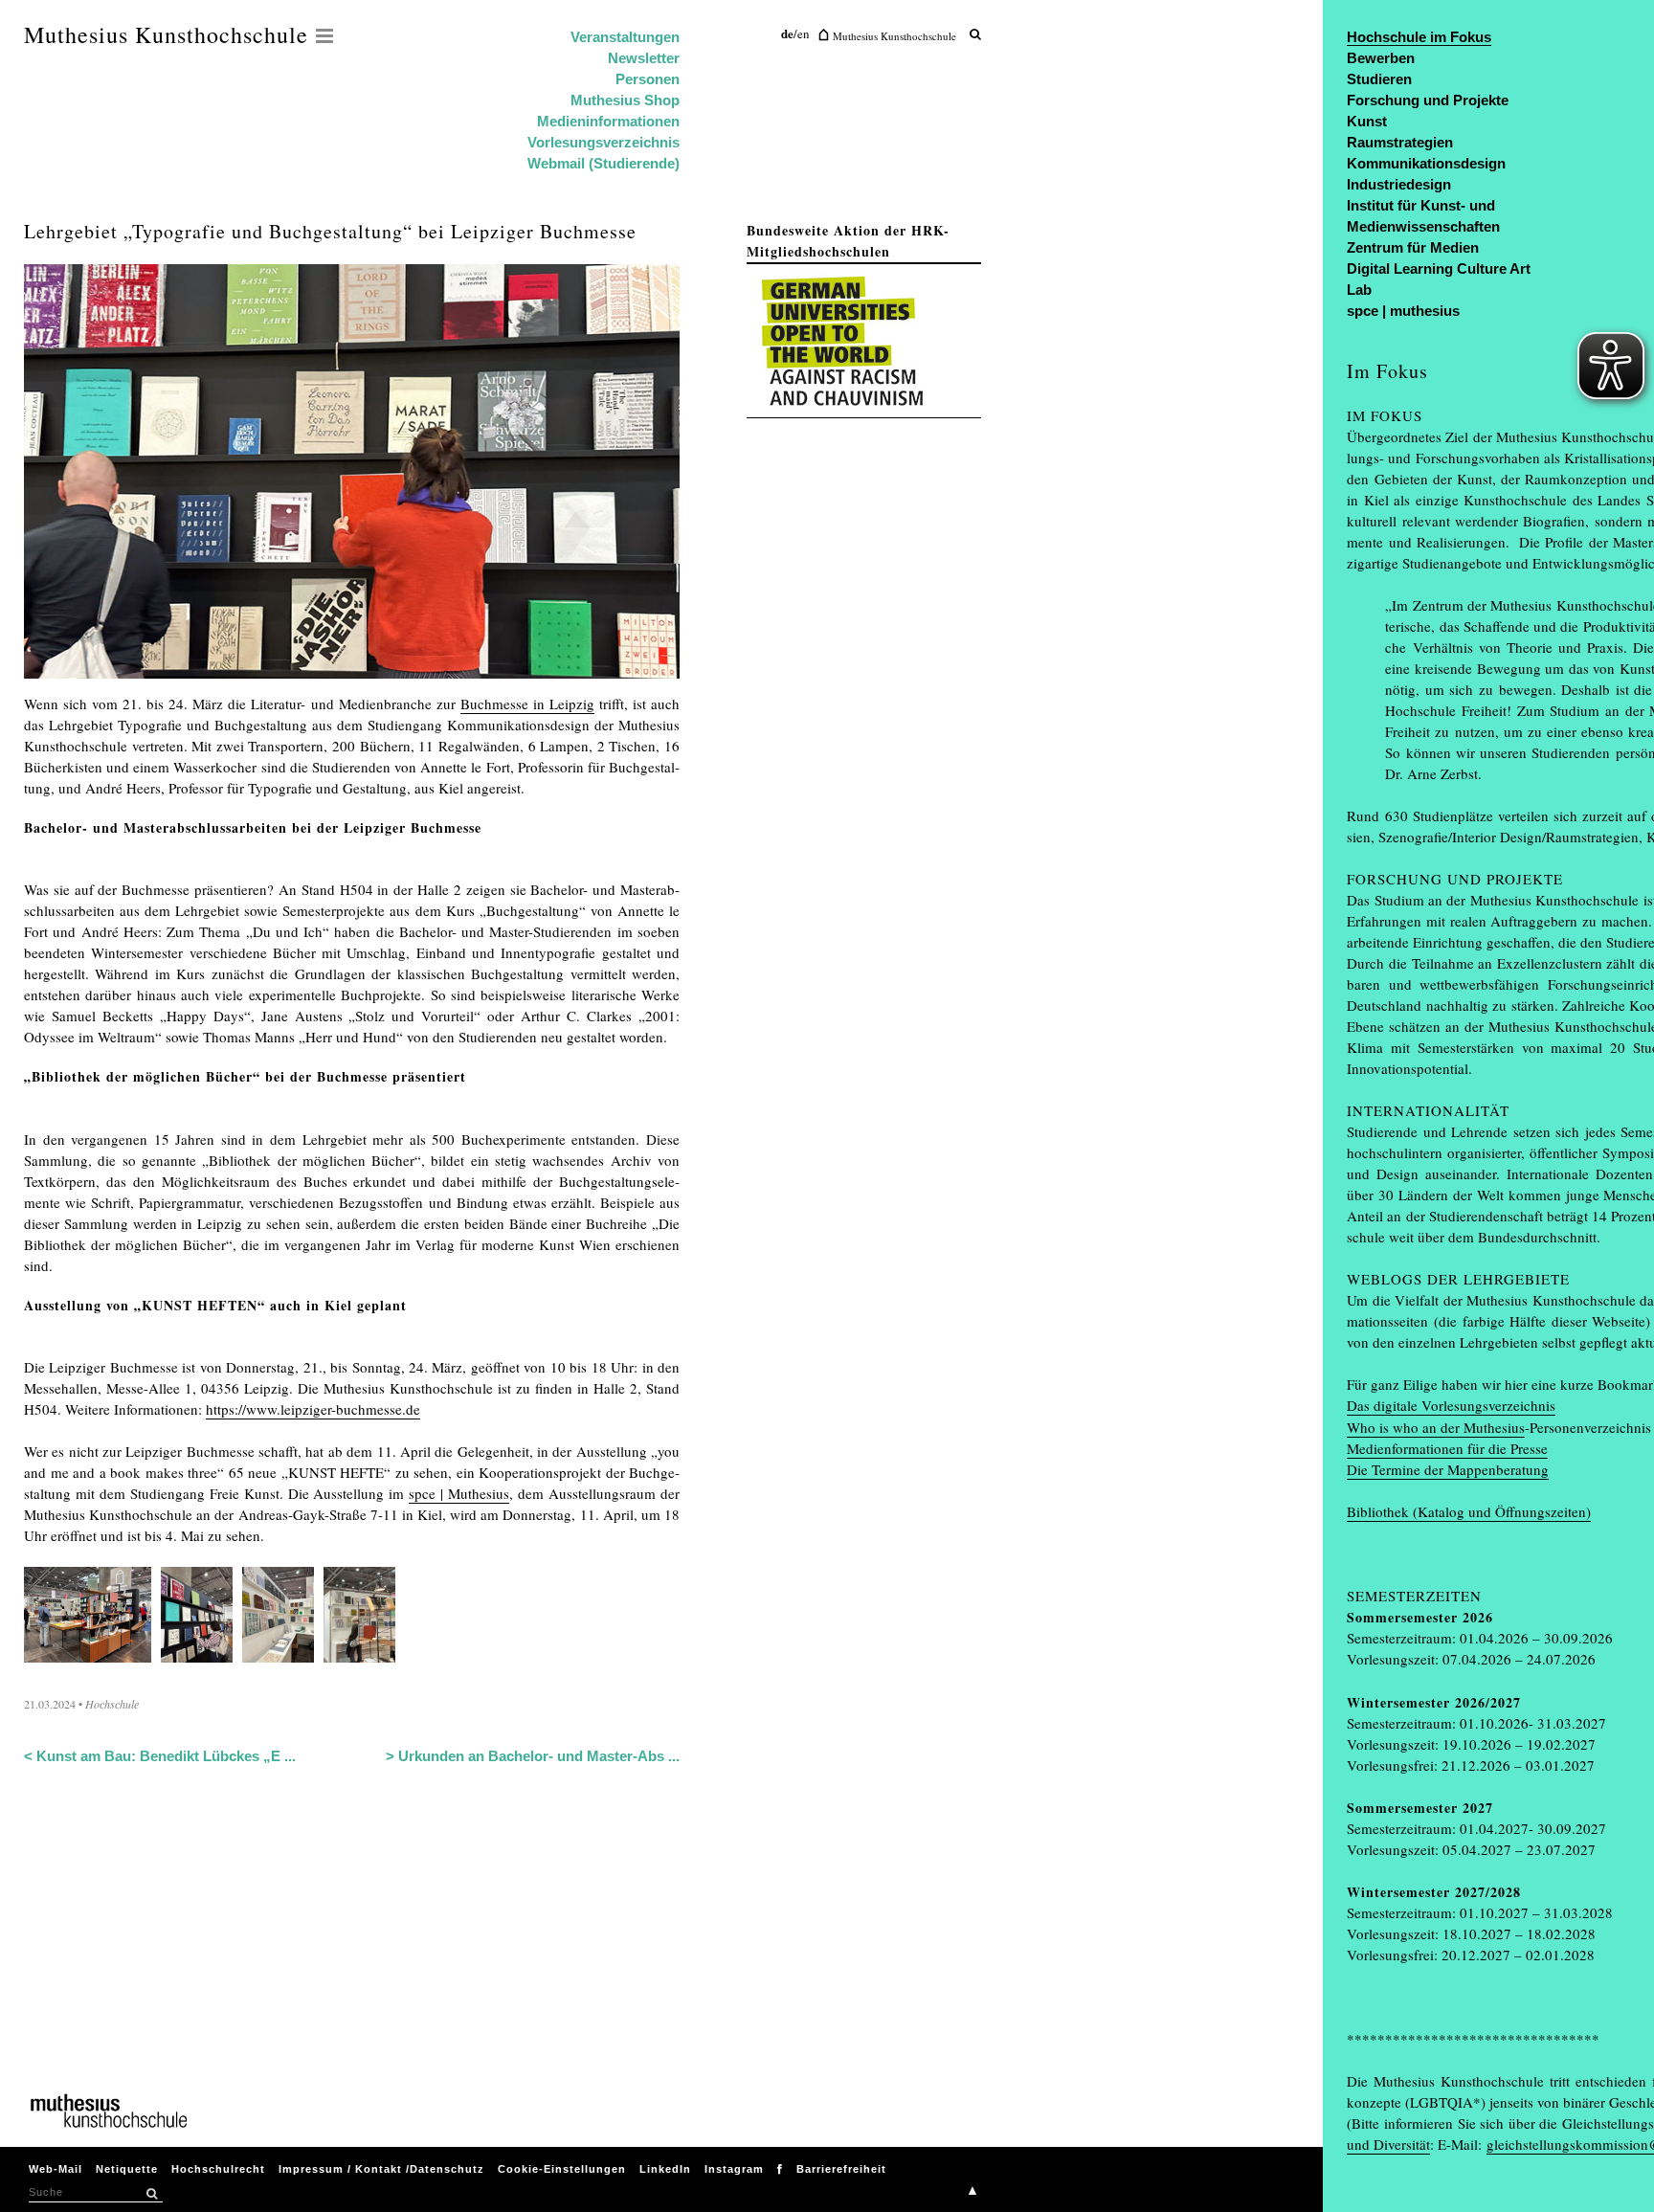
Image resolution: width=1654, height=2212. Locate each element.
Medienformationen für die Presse (1447, 1448)
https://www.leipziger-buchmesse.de (313, 1409)
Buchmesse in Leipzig (527, 704)
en (804, 34)
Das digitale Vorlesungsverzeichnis (1451, 1405)
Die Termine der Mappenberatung (1448, 1469)
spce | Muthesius (459, 1493)
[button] (151, 2194)
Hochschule (112, 1704)
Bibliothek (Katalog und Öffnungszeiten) (1469, 1511)
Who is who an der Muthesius (1436, 1427)
